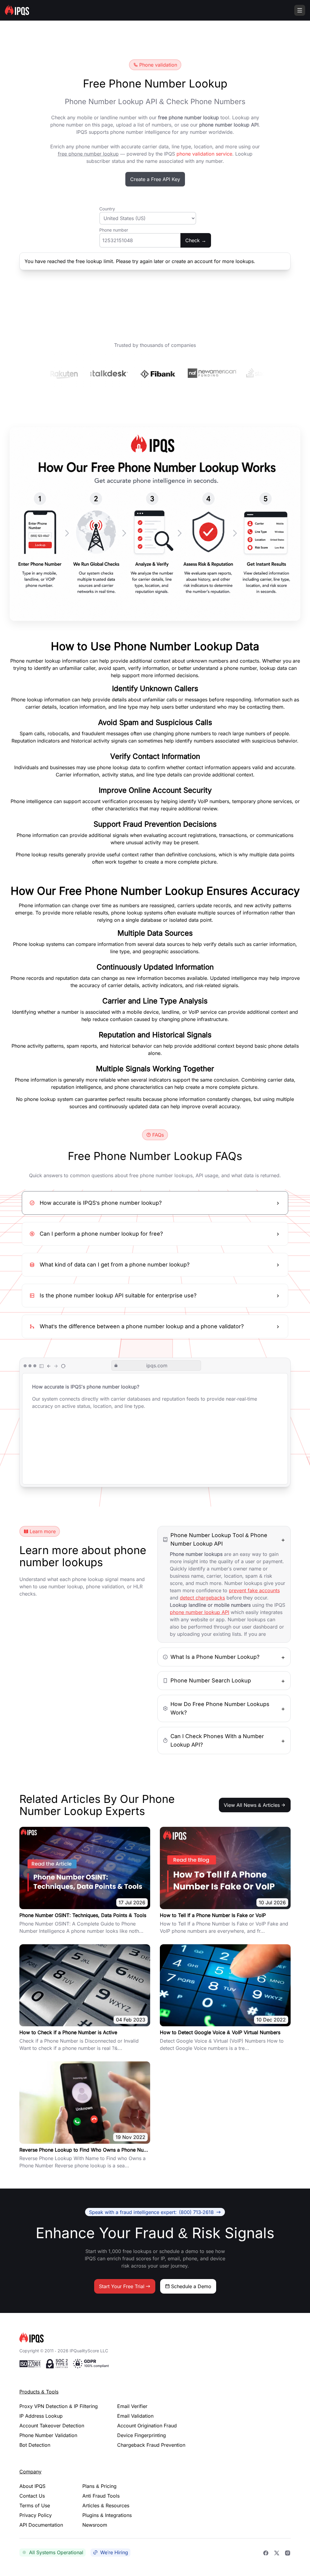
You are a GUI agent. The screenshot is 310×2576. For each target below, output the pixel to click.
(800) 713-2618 (151, 2212)
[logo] (155, 2338)
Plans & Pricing (99, 2486)
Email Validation (135, 2416)
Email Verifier (132, 2406)
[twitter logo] (277, 2552)
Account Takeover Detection (52, 2426)
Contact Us (32, 2496)
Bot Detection (35, 2445)
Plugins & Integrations (107, 2515)
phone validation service (204, 154)
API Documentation (41, 2525)
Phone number (114, 230)
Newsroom (95, 2525)
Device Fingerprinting (142, 2435)
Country (107, 209)
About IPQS (32, 2486)
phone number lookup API (200, 1612)
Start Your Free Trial (122, 2286)
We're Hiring (114, 2552)
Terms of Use (35, 2505)
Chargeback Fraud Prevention (151, 2445)
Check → (196, 240)
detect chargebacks (202, 1598)
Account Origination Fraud (147, 2426)
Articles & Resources (106, 2505)
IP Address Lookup (41, 2416)
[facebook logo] (266, 2552)
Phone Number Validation (48, 2435)
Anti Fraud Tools (101, 2496)
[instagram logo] (288, 2552)
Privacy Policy (36, 2515)
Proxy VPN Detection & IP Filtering (59, 2406)
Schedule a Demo (191, 2286)
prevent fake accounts (254, 1590)
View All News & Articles (252, 1805)
